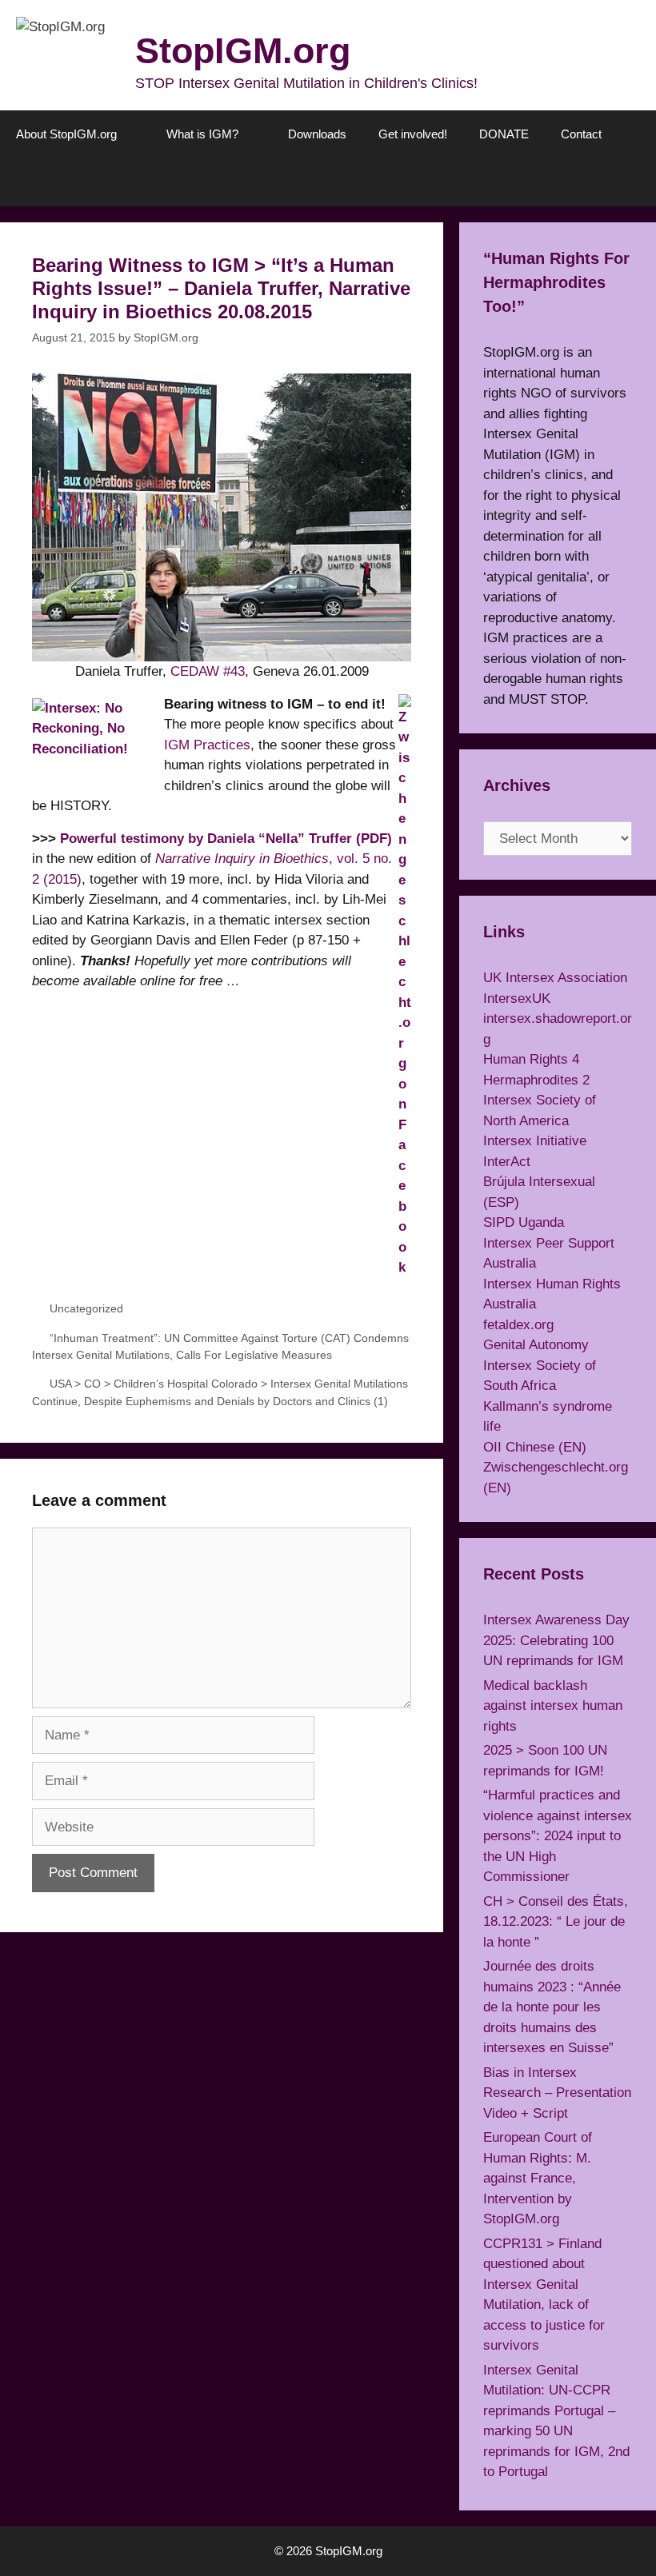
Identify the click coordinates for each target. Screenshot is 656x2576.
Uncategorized (86, 1308)
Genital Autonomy (536, 1345)
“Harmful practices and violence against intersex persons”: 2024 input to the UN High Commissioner (558, 1836)
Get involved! (413, 134)
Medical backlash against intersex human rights (553, 1706)
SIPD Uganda (524, 1222)
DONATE (504, 134)
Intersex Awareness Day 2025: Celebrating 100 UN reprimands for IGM (556, 1640)
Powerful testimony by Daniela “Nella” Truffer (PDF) (226, 839)
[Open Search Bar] (632, 182)
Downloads (317, 134)
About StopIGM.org (66, 134)
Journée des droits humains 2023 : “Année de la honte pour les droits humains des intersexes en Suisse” (552, 2007)
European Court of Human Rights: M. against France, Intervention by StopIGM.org (538, 2178)
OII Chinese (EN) (535, 1447)
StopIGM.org (243, 51)
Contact (581, 134)
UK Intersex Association (555, 978)
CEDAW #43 (208, 671)
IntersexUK (517, 998)
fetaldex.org (518, 1325)
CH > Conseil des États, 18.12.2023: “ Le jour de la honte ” (556, 1922)
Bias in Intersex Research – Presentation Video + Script (557, 2093)
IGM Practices (207, 745)
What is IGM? (202, 134)
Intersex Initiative (535, 1141)
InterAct (507, 1162)
